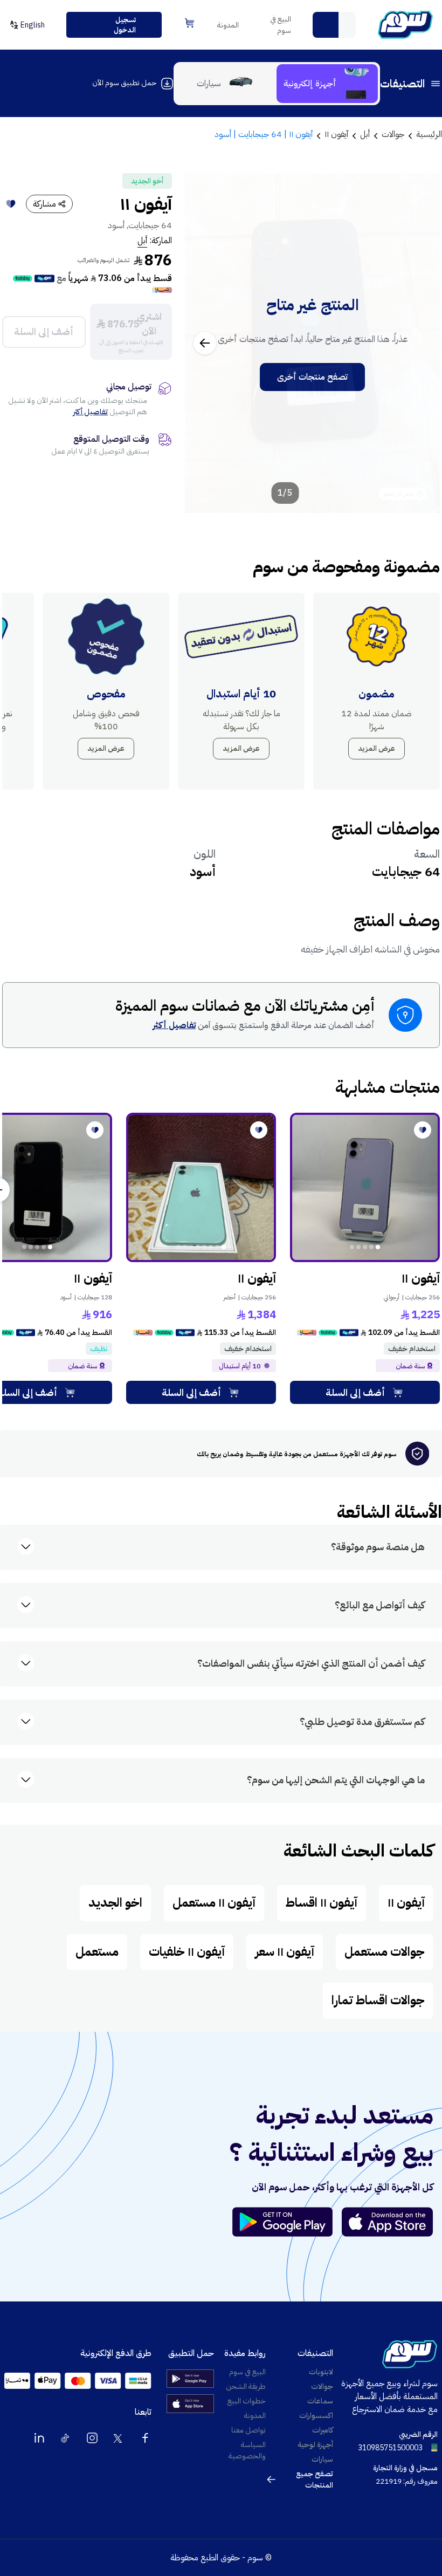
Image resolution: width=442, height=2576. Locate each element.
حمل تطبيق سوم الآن (124, 83)
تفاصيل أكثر (91, 412)
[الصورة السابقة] (420, 343)
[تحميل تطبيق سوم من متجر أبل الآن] (388, 2222)
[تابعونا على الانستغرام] (92, 2438)
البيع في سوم (281, 25)
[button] (326, 25)
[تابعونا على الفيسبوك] (145, 2438)
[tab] (327, 84)
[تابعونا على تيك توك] (66, 2438)
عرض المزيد (377, 748)
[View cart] (189, 23)
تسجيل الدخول (125, 25)
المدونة (228, 25)
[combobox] (334, 25)
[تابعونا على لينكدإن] (39, 2438)
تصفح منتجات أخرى (312, 377)
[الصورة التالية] (205, 343)
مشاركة (44, 204)
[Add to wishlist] (11, 204)
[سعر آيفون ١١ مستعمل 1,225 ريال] (365, 1188)
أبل (142, 241)
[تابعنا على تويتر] (119, 2438)
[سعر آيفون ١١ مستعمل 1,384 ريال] (201, 1188)
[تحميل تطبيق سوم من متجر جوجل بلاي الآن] (287, 2222)
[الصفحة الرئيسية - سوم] (405, 25)
